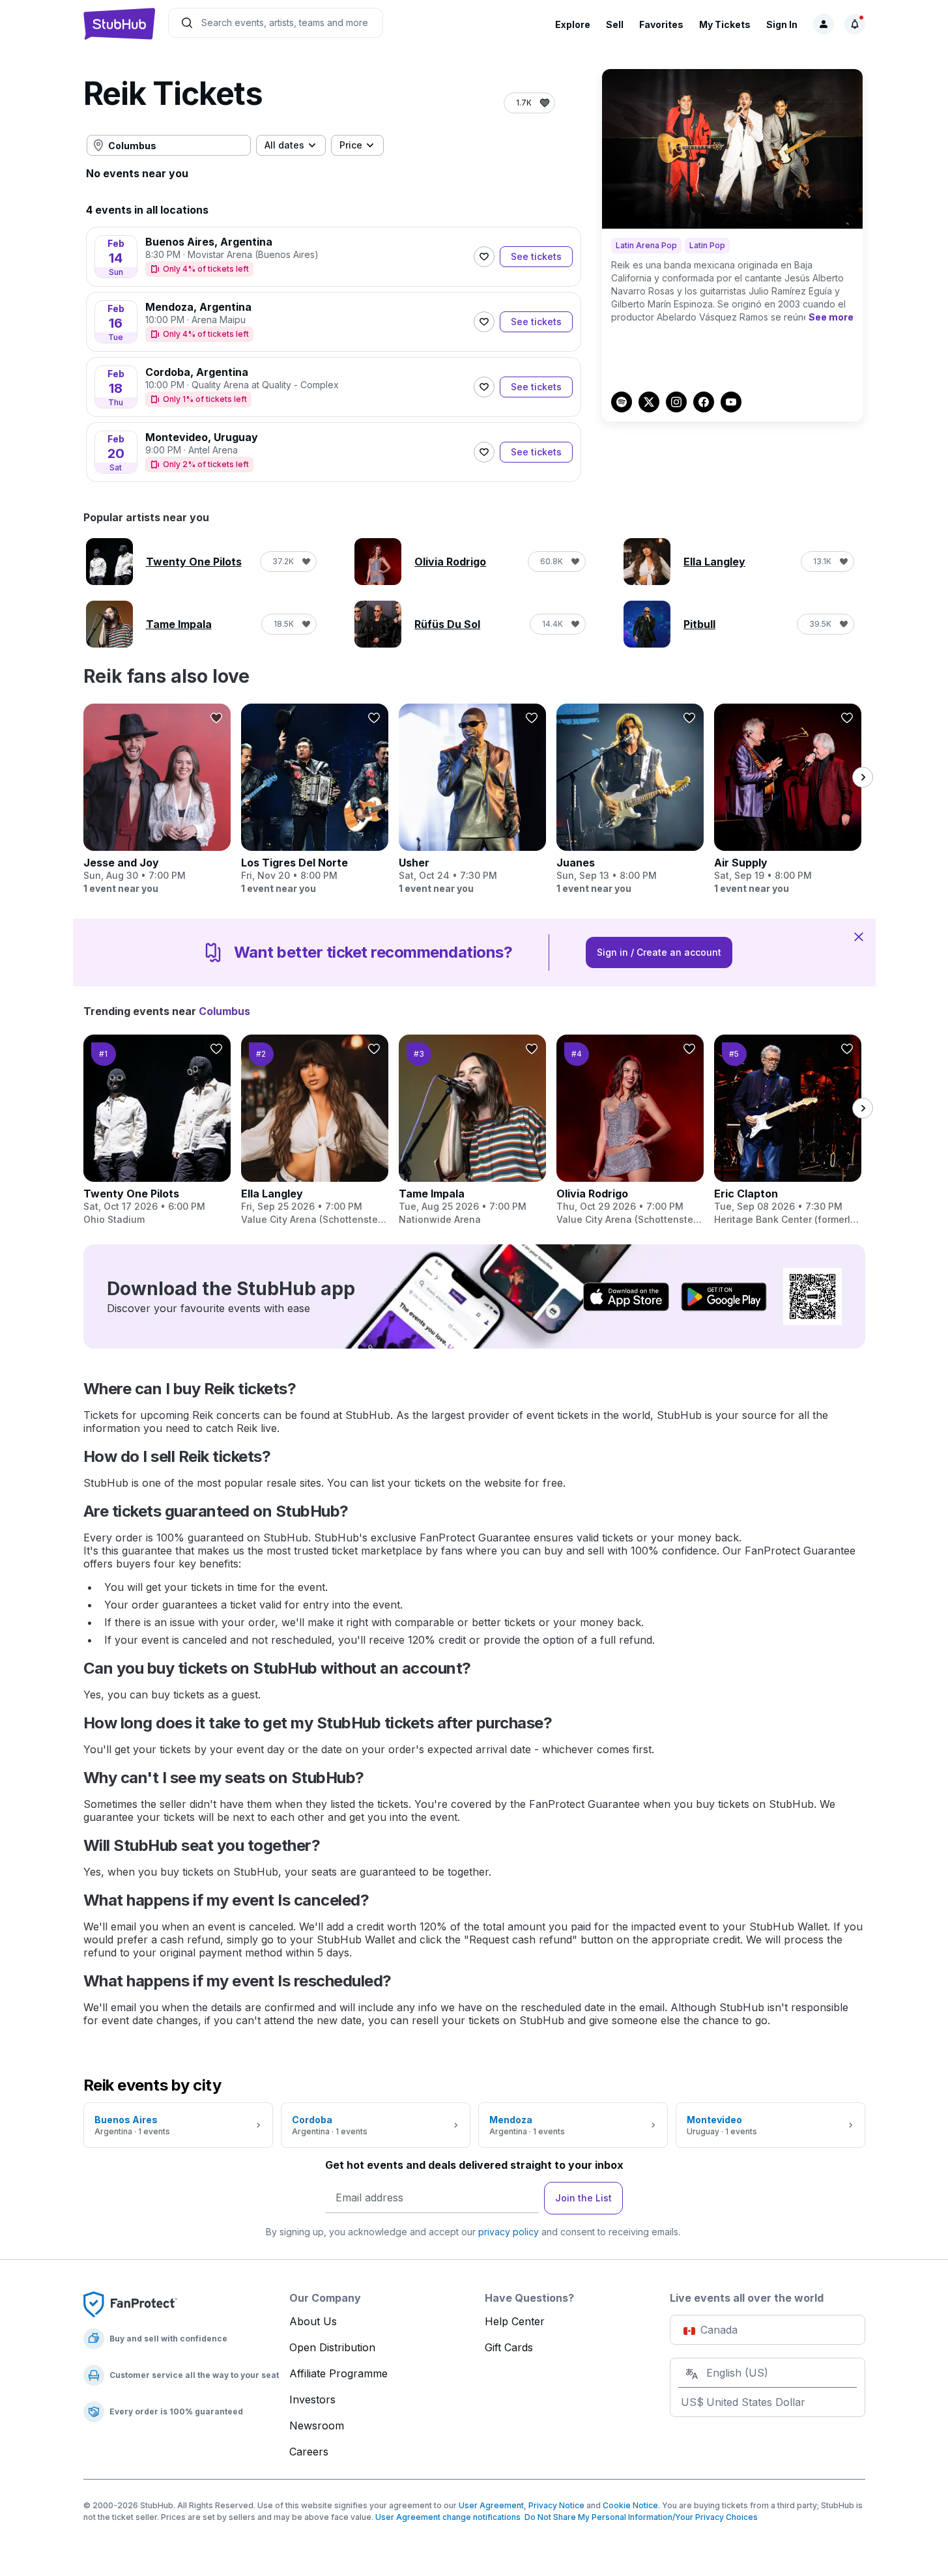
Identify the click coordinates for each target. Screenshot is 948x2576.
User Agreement (491, 2505)
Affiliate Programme (338, 2373)
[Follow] (484, 257)
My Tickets (725, 24)
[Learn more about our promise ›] (130, 2304)
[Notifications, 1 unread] (855, 24)
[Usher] (472, 799)
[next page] (863, 777)
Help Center (515, 2321)
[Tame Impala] (472, 1130)
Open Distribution (332, 2347)
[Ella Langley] (315, 1130)
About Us (313, 2321)
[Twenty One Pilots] (157, 1130)
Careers (309, 2452)
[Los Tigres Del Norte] (315, 799)
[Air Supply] (788, 799)
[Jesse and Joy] (157, 799)
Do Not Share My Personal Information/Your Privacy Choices (639, 2517)
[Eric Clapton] (788, 1130)
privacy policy (509, 2232)
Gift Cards (509, 2347)
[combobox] (169, 145)
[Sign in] (824, 24)
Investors (312, 2399)
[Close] (859, 936)
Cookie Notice (630, 2505)
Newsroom (317, 2426)
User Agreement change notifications (448, 2517)
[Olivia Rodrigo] (630, 1130)
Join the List (583, 2198)
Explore (573, 24)
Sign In (782, 24)
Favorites (661, 24)
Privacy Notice (556, 2505)
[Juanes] (630, 799)
